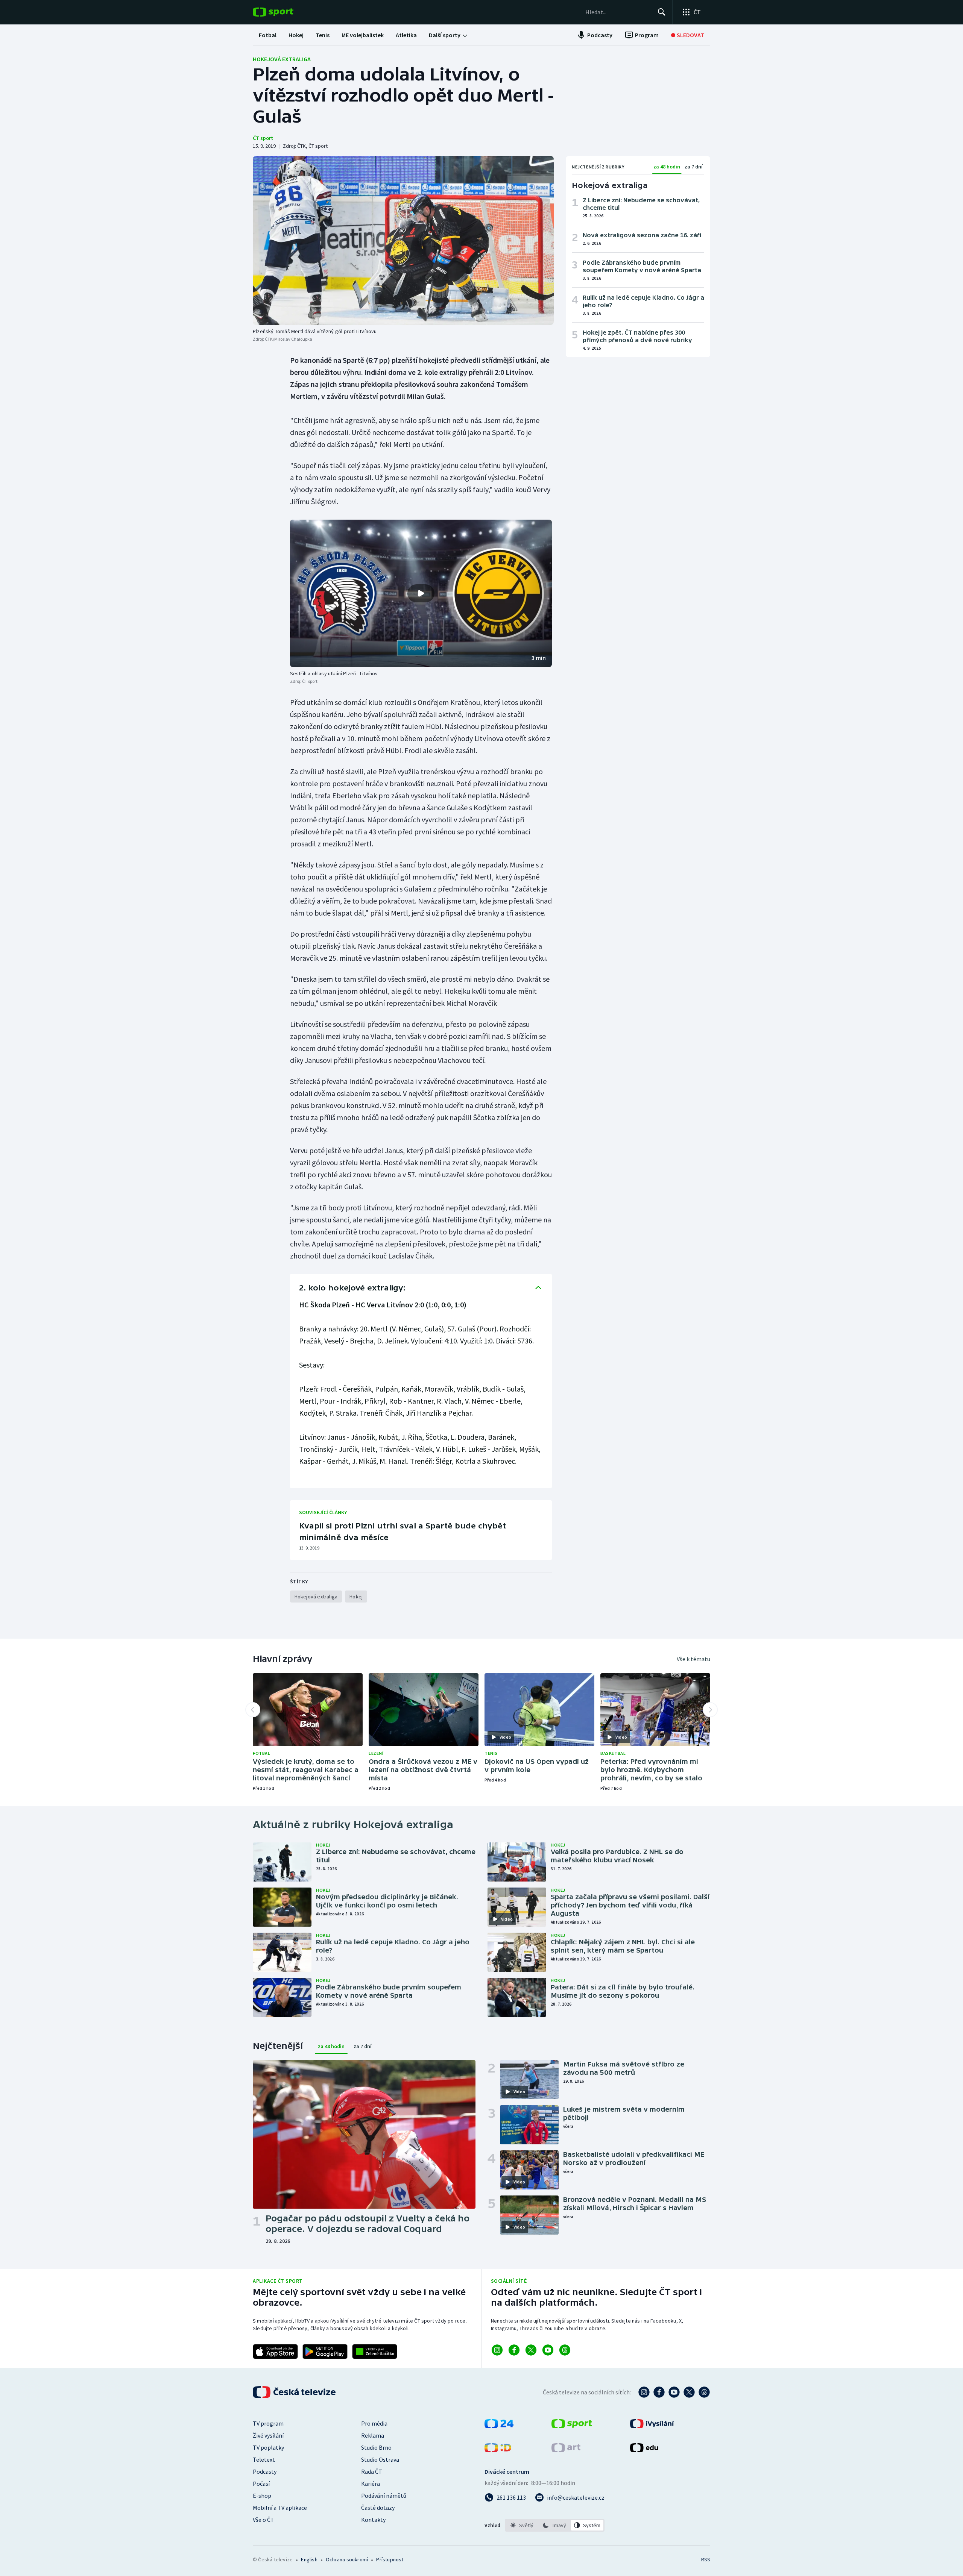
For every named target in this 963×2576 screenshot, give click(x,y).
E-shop (262, 2496)
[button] (421, 593)
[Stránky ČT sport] (572, 2426)
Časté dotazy (378, 2508)
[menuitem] (268, 35)
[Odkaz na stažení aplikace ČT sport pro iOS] (275, 2352)
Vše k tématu (693, 1659)
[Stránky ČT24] (499, 2426)
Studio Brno (376, 2447)
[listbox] (555, 2525)
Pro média (374, 2423)
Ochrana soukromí (347, 2559)
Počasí (261, 2484)
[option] (522, 2525)
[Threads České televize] (704, 2392)
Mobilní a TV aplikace (280, 2508)
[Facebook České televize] (659, 2392)
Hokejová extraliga (282, 59)
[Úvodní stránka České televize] (295, 2392)
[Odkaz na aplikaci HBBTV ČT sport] (375, 2352)
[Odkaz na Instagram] (497, 2350)
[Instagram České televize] (644, 2392)
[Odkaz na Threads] (565, 2350)
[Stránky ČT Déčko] (498, 2450)
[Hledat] (662, 12)
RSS (706, 2559)
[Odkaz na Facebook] (514, 2350)
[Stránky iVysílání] (652, 2426)
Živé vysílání (268, 2435)
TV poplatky (268, 2447)
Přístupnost (390, 2559)
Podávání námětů (384, 2496)
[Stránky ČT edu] (644, 2450)
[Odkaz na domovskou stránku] (284, 12)
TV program (268, 2423)
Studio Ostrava (380, 2459)
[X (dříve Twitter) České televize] (689, 2392)
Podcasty (265, 2471)
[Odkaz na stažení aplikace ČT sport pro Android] (325, 2352)
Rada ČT (372, 2471)
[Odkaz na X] (531, 2350)
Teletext (264, 2459)
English (309, 2559)
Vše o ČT (264, 2520)
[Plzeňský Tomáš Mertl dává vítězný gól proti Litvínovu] (403, 240)
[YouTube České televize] (674, 2392)
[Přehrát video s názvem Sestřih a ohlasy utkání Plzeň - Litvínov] (421, 593)
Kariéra (371, 2484)
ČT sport (263, 138)
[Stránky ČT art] (566, 2450)
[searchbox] (618, 12)
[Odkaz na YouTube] (548, 2350)
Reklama (373, 2435)
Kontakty (373, 2520)
